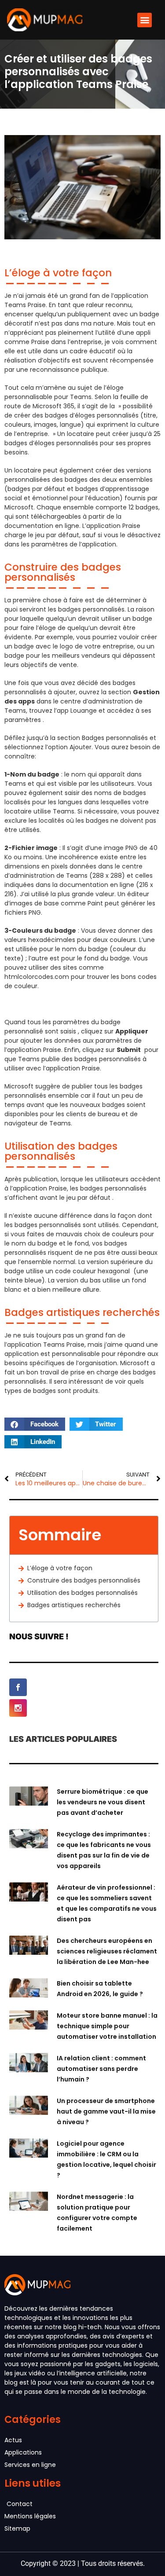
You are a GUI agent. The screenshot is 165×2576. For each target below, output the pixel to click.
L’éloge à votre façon (60, 1568)
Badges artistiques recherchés (74, 1605)
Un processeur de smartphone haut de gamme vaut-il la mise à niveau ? (106, 2111)
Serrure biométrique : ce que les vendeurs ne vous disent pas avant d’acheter (103, 1802)
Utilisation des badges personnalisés (82, 1593)
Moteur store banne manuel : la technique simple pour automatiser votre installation (107, 2026)
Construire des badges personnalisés (84, 1580)
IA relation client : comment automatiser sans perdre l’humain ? (101, 2069)
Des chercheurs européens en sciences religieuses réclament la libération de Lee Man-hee (107, 1951)
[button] (145, 20)
